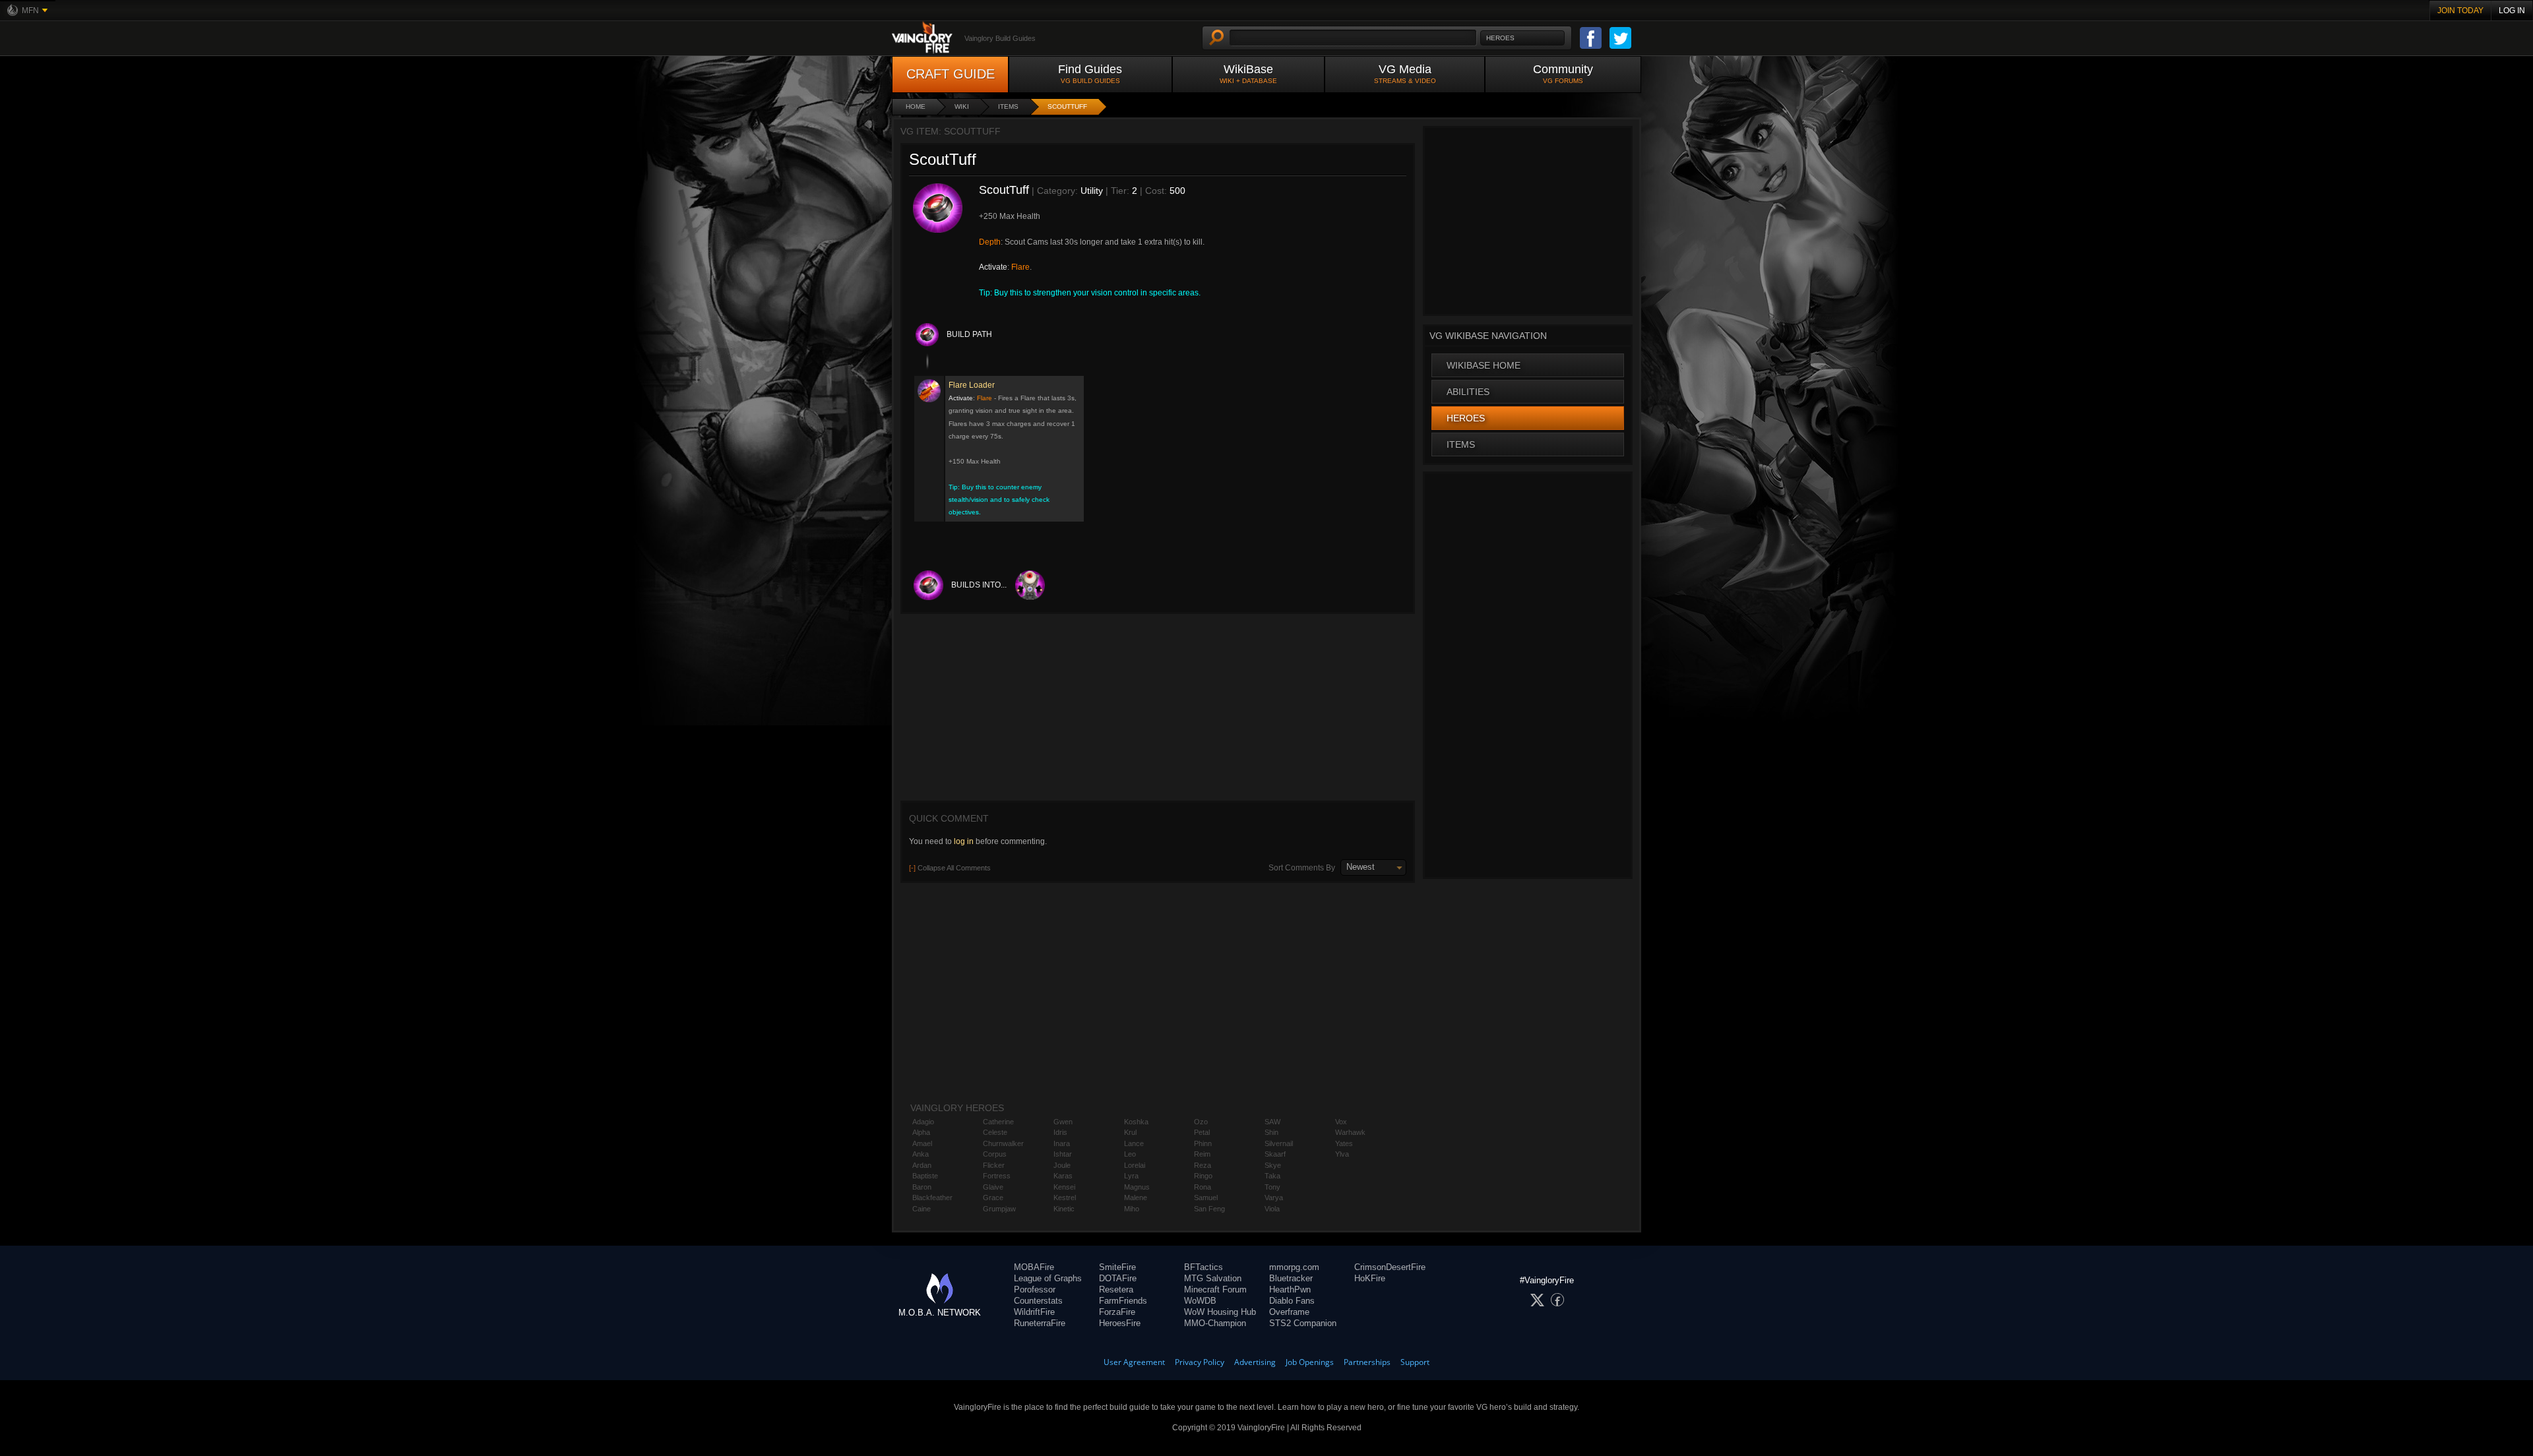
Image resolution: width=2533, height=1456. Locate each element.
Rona (1203, 1187)
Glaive (993, 1187)
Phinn (1203, 1143)
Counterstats (1038, 1301)
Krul (1130, 1132)
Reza (1203, 1165)
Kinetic (1064, 1209)
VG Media (1405, 74)
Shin (1271, 1132)
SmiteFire (1117, 1267)
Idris (1060, 1132)
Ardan (922, 1165)
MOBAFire (1034, 1267)
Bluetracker (1291, 1278)
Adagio (923, 1122)
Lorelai (1135, 1165)
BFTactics (1204, 1267)
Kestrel (1065, 1198)
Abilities (1468, 392)
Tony (1272, 1187)
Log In (2512, 11)
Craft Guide (951, 74)
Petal (1202, 1132)
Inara (1062, 1143)
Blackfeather (932, 1198)
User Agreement (1134, 1362)
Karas (1063, 1176)
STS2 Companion (1303, 1323)
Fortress (997, 1176)
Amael (922, 1143)
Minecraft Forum (1215, 1289)
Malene (1136, 1198)
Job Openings (1310, 1362)
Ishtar (1063, 1154)
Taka (1272, 1176)
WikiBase (1248, 74)
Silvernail (1279, 1143)
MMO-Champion (1215, 1323)
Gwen (1063, 1122)
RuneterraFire (1040, 1323)
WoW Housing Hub (1220, 1312)
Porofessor (1035, 1289)
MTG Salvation (1213, 1278)
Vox (1341, 1122)
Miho (1132, 1209)
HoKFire (1370, 1278)
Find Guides (1090, 74)
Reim (1202, 1154)
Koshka (1136, 1122)
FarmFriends (1123, 1301)
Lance (1134, 1143)
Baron (922, 1187)
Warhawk (1350, 1132)
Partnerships (1367, 1362)
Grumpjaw (999, 1209)
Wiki (962, 106)
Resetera (1116, 1289)
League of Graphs (1048, 1278)
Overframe (1289, 1312)
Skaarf (1275, 1154)
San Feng (1209, 1209)
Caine (922, 1209)
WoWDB (1200, 1301)
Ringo (1203, 1176)
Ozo (1201, 1122)
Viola (1272, 1209)
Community (1563, 74)
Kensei (1064, 1187)
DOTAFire (1118, 1278)
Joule (1062, 1165)
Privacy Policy (1200, 1362)
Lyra (1131, 1176)
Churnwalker (1003, 1143)
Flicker (994, 1165)
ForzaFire (1117, 1312)
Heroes (1466, 418)
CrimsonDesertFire (1390, 1267)
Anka (921, 1154)
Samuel (1206, 1198)
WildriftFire (1034, 1312)
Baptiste (925, 1176)
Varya (1274, 1198)
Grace (993, 1198)
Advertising (1255, 1362)
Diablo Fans (1292, 1301)
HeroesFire (1120, 1323)
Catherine (998, 1122)
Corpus (995, 1154)
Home (916, 106)
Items (1008, 106)
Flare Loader (972, 385)
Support (1415, 1362)
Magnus (1137, 1187)
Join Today (2460, 11)
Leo (1130, 1154)
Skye (1273, 1165)
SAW (1272, 1122)
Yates (1344, 1143)
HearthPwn (1290, 1289)
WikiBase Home (1484, 365)
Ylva (1342, 1154)
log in (964, 841)
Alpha (921, 1132)
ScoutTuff (1067, 106)
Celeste (995, 1132)
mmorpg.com (1294, 1267)
